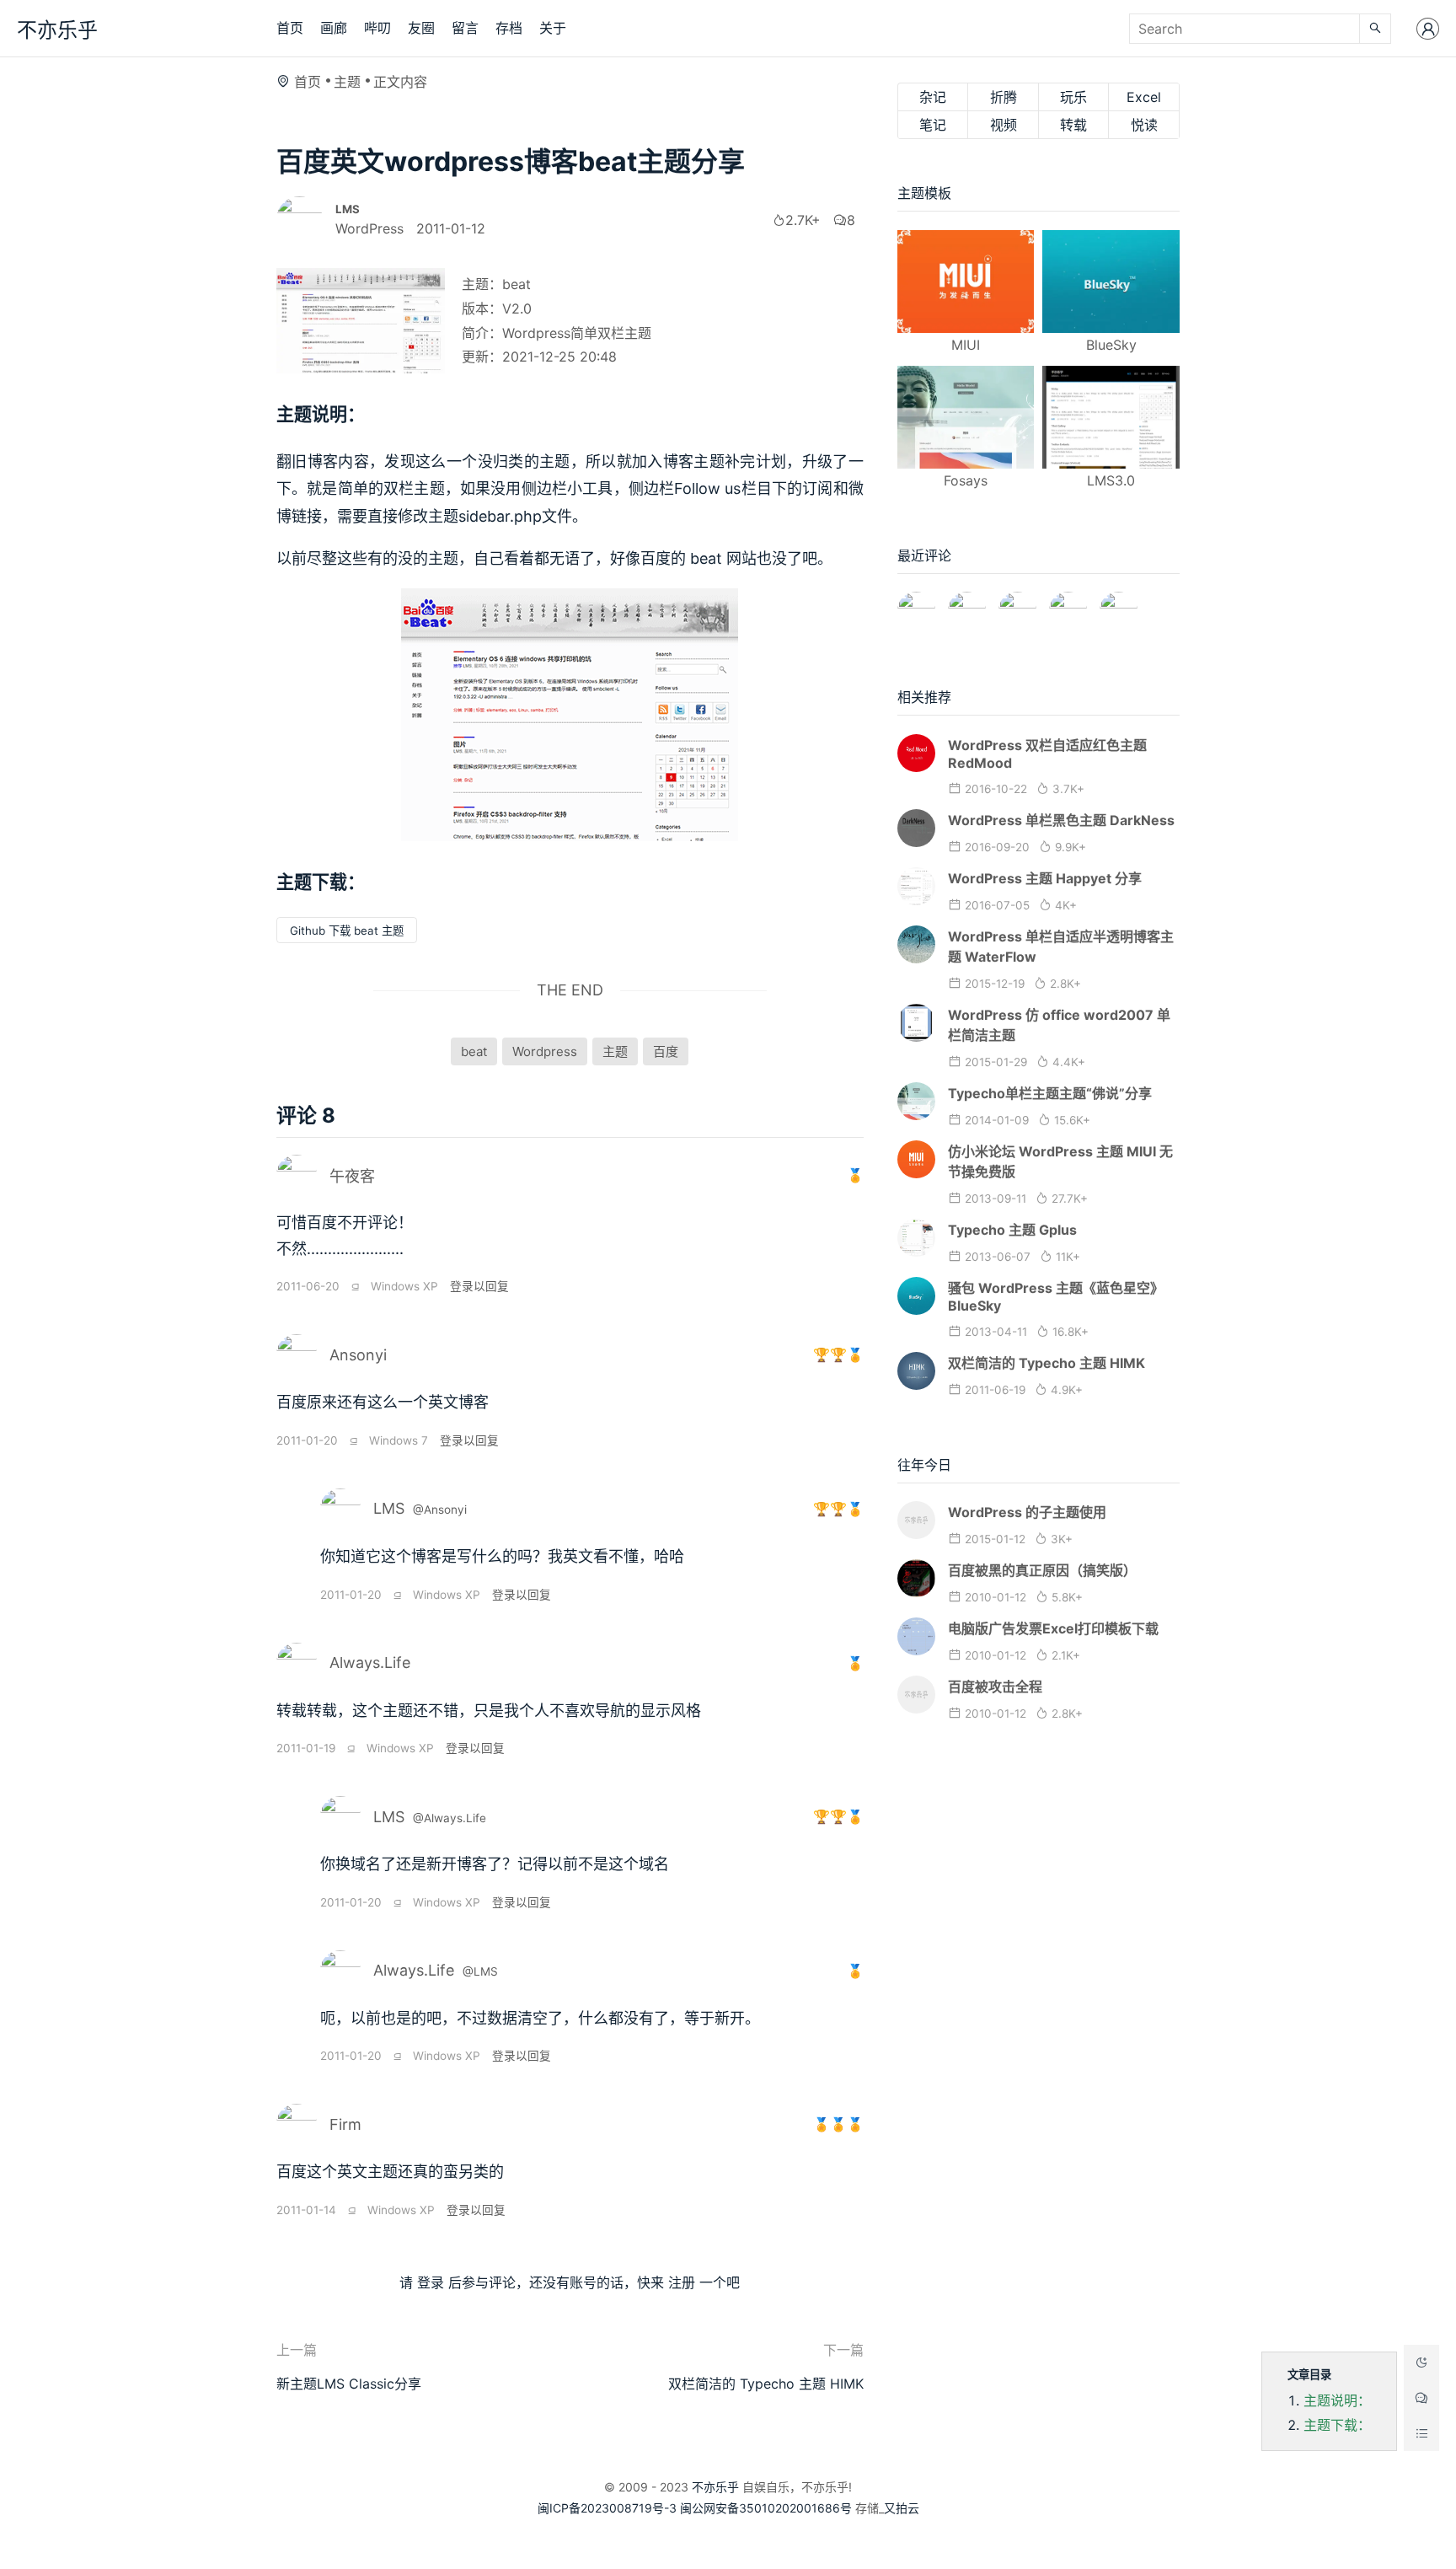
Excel (1144, 97)
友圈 (421, 28)
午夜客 (352, 1176)
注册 (682, 2282)
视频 (1004, 125)
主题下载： (1337, 2425)
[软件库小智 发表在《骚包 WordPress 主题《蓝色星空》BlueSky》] (1068, 603)
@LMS (480, 1971)
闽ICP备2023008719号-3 (607, 2508)
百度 (666, 1051)
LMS (389, 1508)
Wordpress (545, 1051)
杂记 (933, 97)
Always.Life (370, 1663)
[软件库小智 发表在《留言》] (1119, 603)
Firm (345, 2124)
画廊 (334, 28)
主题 (347, 82)
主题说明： (1337, 2400)
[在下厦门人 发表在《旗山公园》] (967, 603)
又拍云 (902, 2508)
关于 (553, 28)
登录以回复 (479, 1286)
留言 (465, 28)
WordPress (369, 228)
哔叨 (377, 28)
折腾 (1004, 97)
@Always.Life (450, 1818)
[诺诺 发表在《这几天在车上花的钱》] (916, 603)
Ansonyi (358, 1355)
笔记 (933, 125)
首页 (290, 28)
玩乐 (1073, 97)
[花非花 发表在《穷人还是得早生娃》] (1017, 603)
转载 (1073, 125)
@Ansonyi (440, 1510)
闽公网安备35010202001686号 (766, 2508)
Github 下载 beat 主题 (347, 931)
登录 (431, 2282)
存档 (509, 28)
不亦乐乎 (57, 30)
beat (474, 1051)
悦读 (1144, 125)
